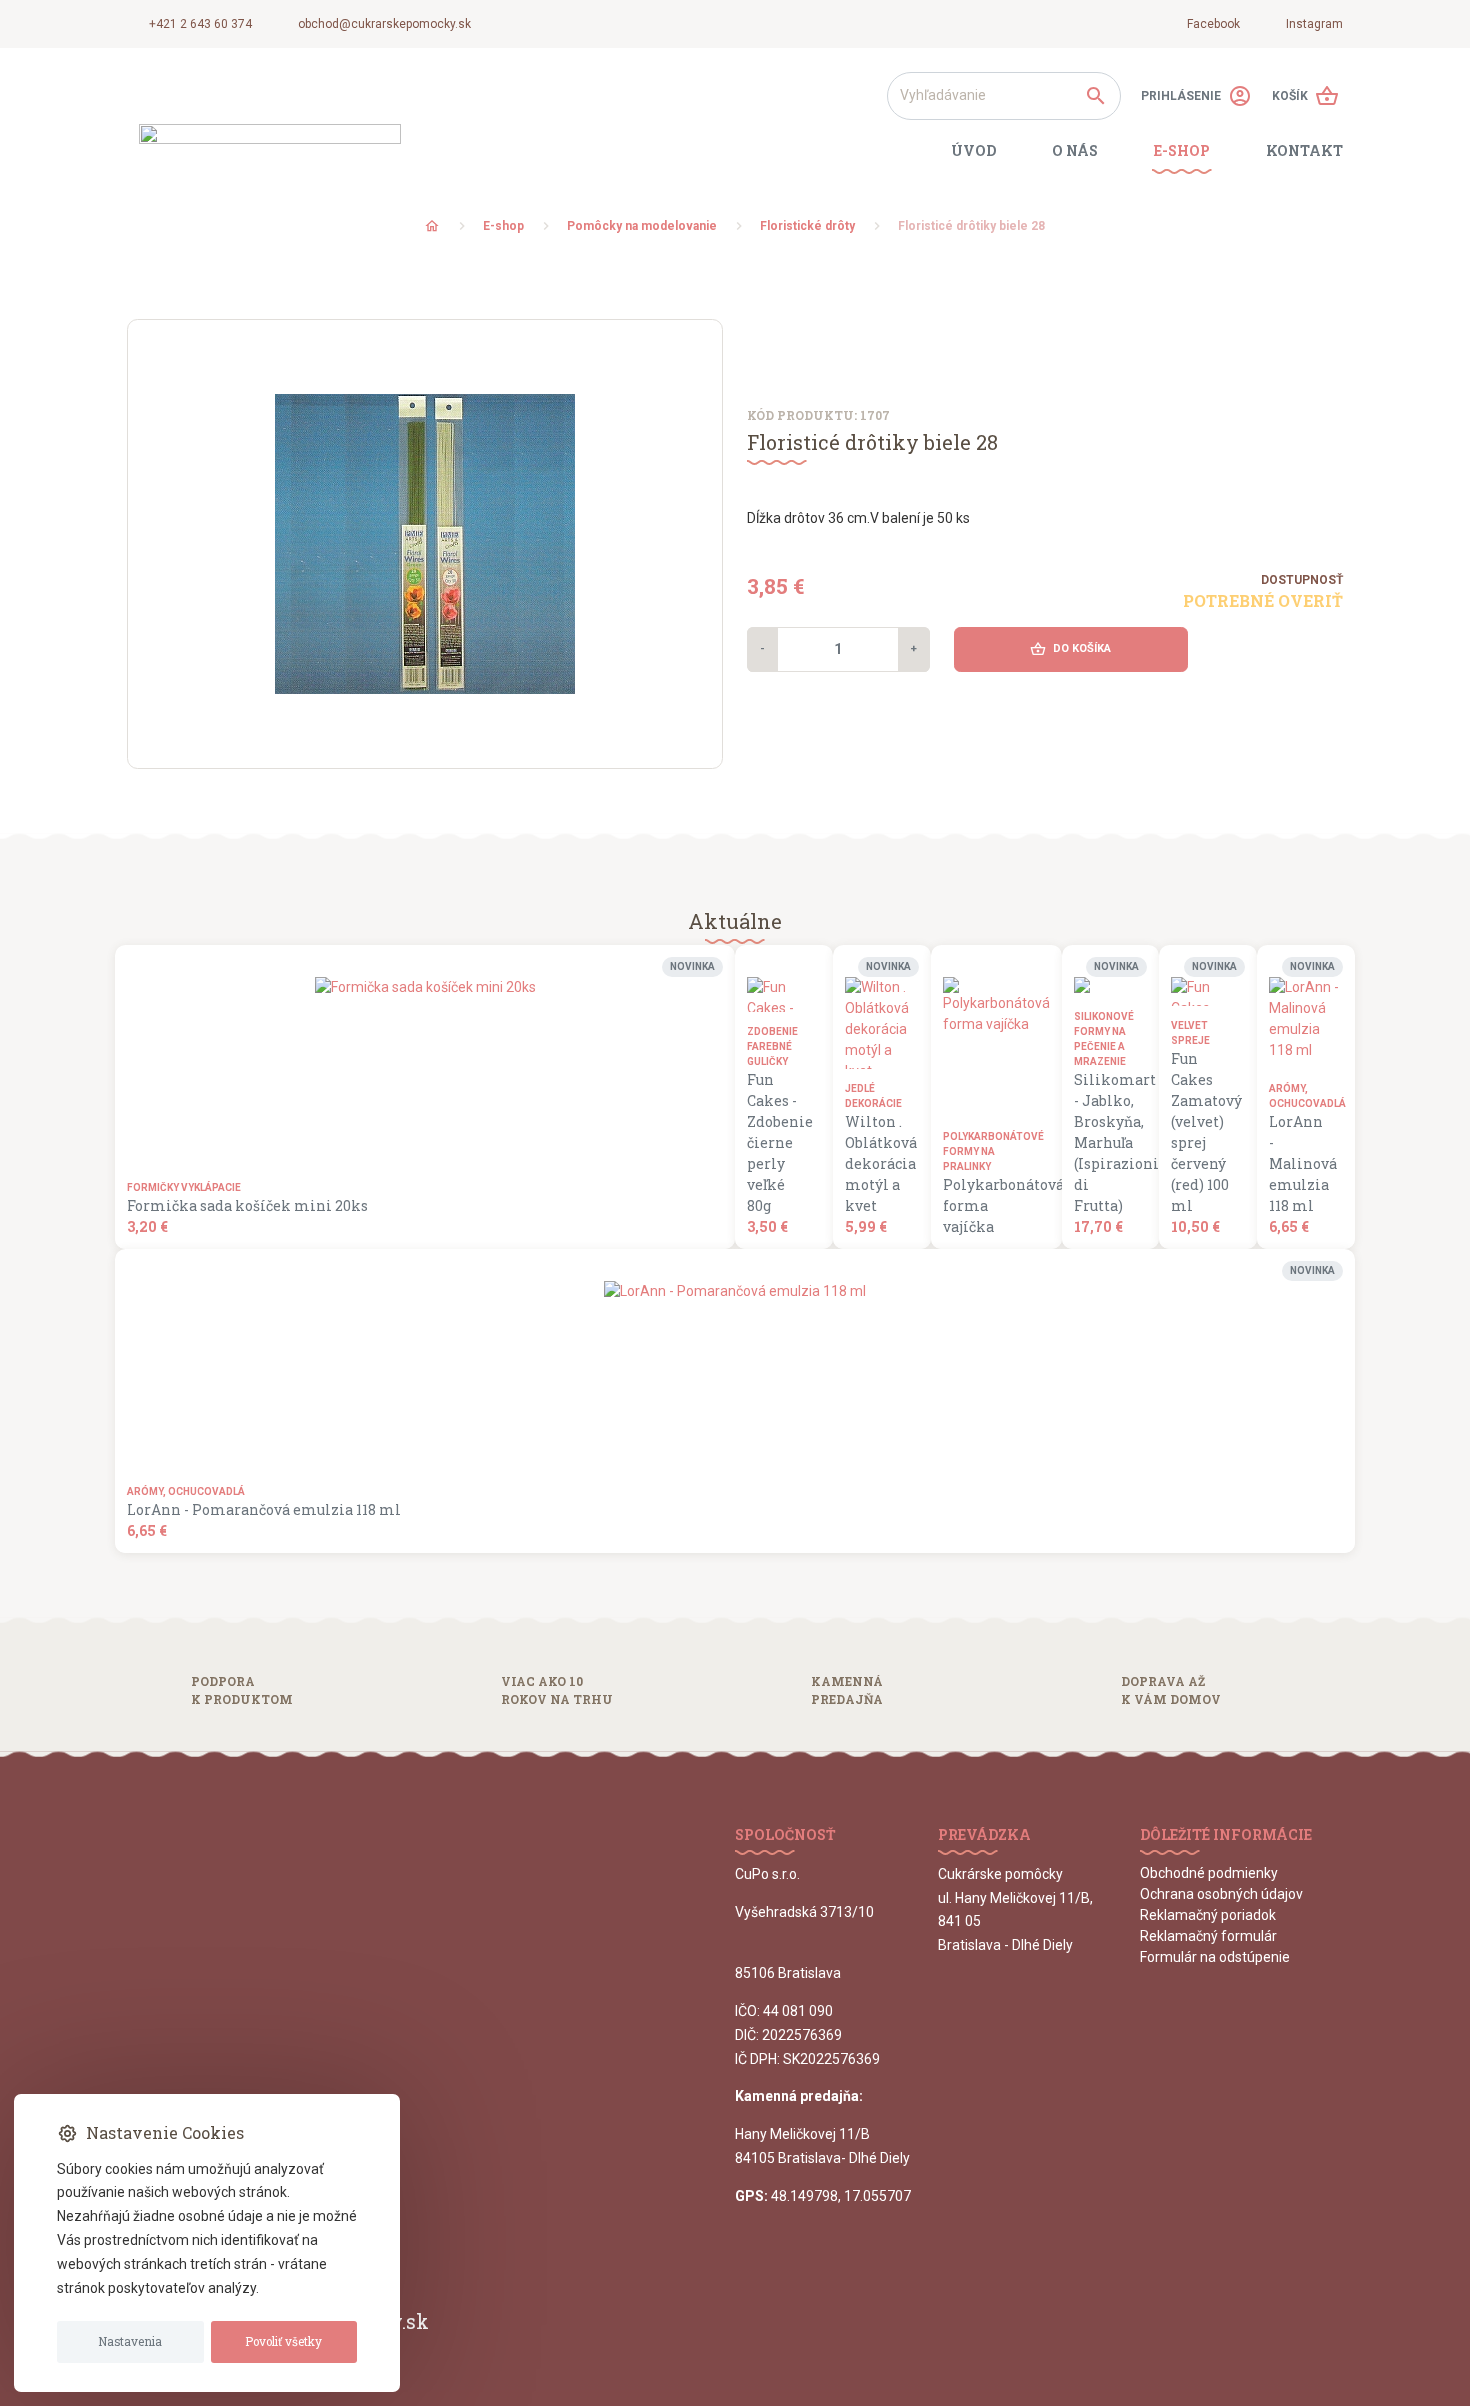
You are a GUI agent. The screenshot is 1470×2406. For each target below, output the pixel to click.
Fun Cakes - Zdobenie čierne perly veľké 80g (778, 1142)
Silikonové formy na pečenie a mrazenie (1104, 1039)
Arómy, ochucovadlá (1300, 1096)
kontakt (1304, 150)
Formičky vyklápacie (184, 1187)
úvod (973, 150)
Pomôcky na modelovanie (642, 226)
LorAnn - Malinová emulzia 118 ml (1300, 1163)
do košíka (1070, 649)
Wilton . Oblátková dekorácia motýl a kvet (876, 1163)
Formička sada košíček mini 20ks (247, 1205)
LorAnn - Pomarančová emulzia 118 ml (264, 1509)
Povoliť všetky (283, 2341)
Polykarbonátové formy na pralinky (990, 1151)
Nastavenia (130, 2341)
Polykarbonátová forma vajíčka (990, 1205)
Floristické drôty (807, 226)
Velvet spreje (1190, 1033)
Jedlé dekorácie (873, 1096)
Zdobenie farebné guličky (772, 1046)
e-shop (1182, 150)
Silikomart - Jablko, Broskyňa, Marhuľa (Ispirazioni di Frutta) (1105, 1142)
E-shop (503, 226)
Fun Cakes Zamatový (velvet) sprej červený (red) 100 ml (1202, 1132)
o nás (1075, 150)
